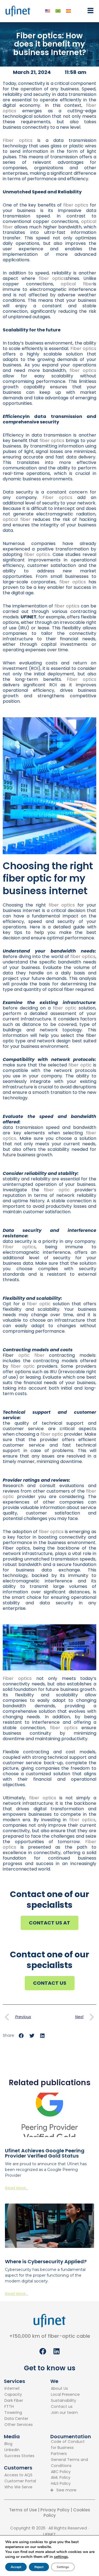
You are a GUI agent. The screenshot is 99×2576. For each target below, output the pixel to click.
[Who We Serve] (20, 2487)
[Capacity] (19, 2395)
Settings (63, 2567)
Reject (39, 2567)
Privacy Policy (54, 2510)
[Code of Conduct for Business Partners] (70, 2448)
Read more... (16, 2188)
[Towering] (19, 2413)
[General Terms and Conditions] (70, 2463)
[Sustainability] (65, 2401)
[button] (89, 11)
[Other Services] (19, 2425)
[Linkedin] (19, 2450)
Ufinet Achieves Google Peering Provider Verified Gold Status (45, 2153)
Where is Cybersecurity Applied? (46, 2261)
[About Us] (65, 2389)
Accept (16, 2567)
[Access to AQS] (20, 2475)
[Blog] (19, 2444)
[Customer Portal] (20, 2481)
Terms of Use (23, 2510)
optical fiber (77, 284)
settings (61, 2557)
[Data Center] (19, 2419)
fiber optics (76, 205)
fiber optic (65, 1008)
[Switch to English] (48, 11)
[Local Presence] (65, 2395)
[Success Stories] (19, 2456)
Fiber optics (18, 140)
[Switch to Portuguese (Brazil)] (58, 11)
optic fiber (31, 1355)
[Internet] (19, 2389)
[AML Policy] (70, 2478)
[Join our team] (65, 2413)
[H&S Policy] (70, 2484)
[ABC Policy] (70, 2472)
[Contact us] (65, 2407)
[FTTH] (19, 2407)
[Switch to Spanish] (68, 11)
